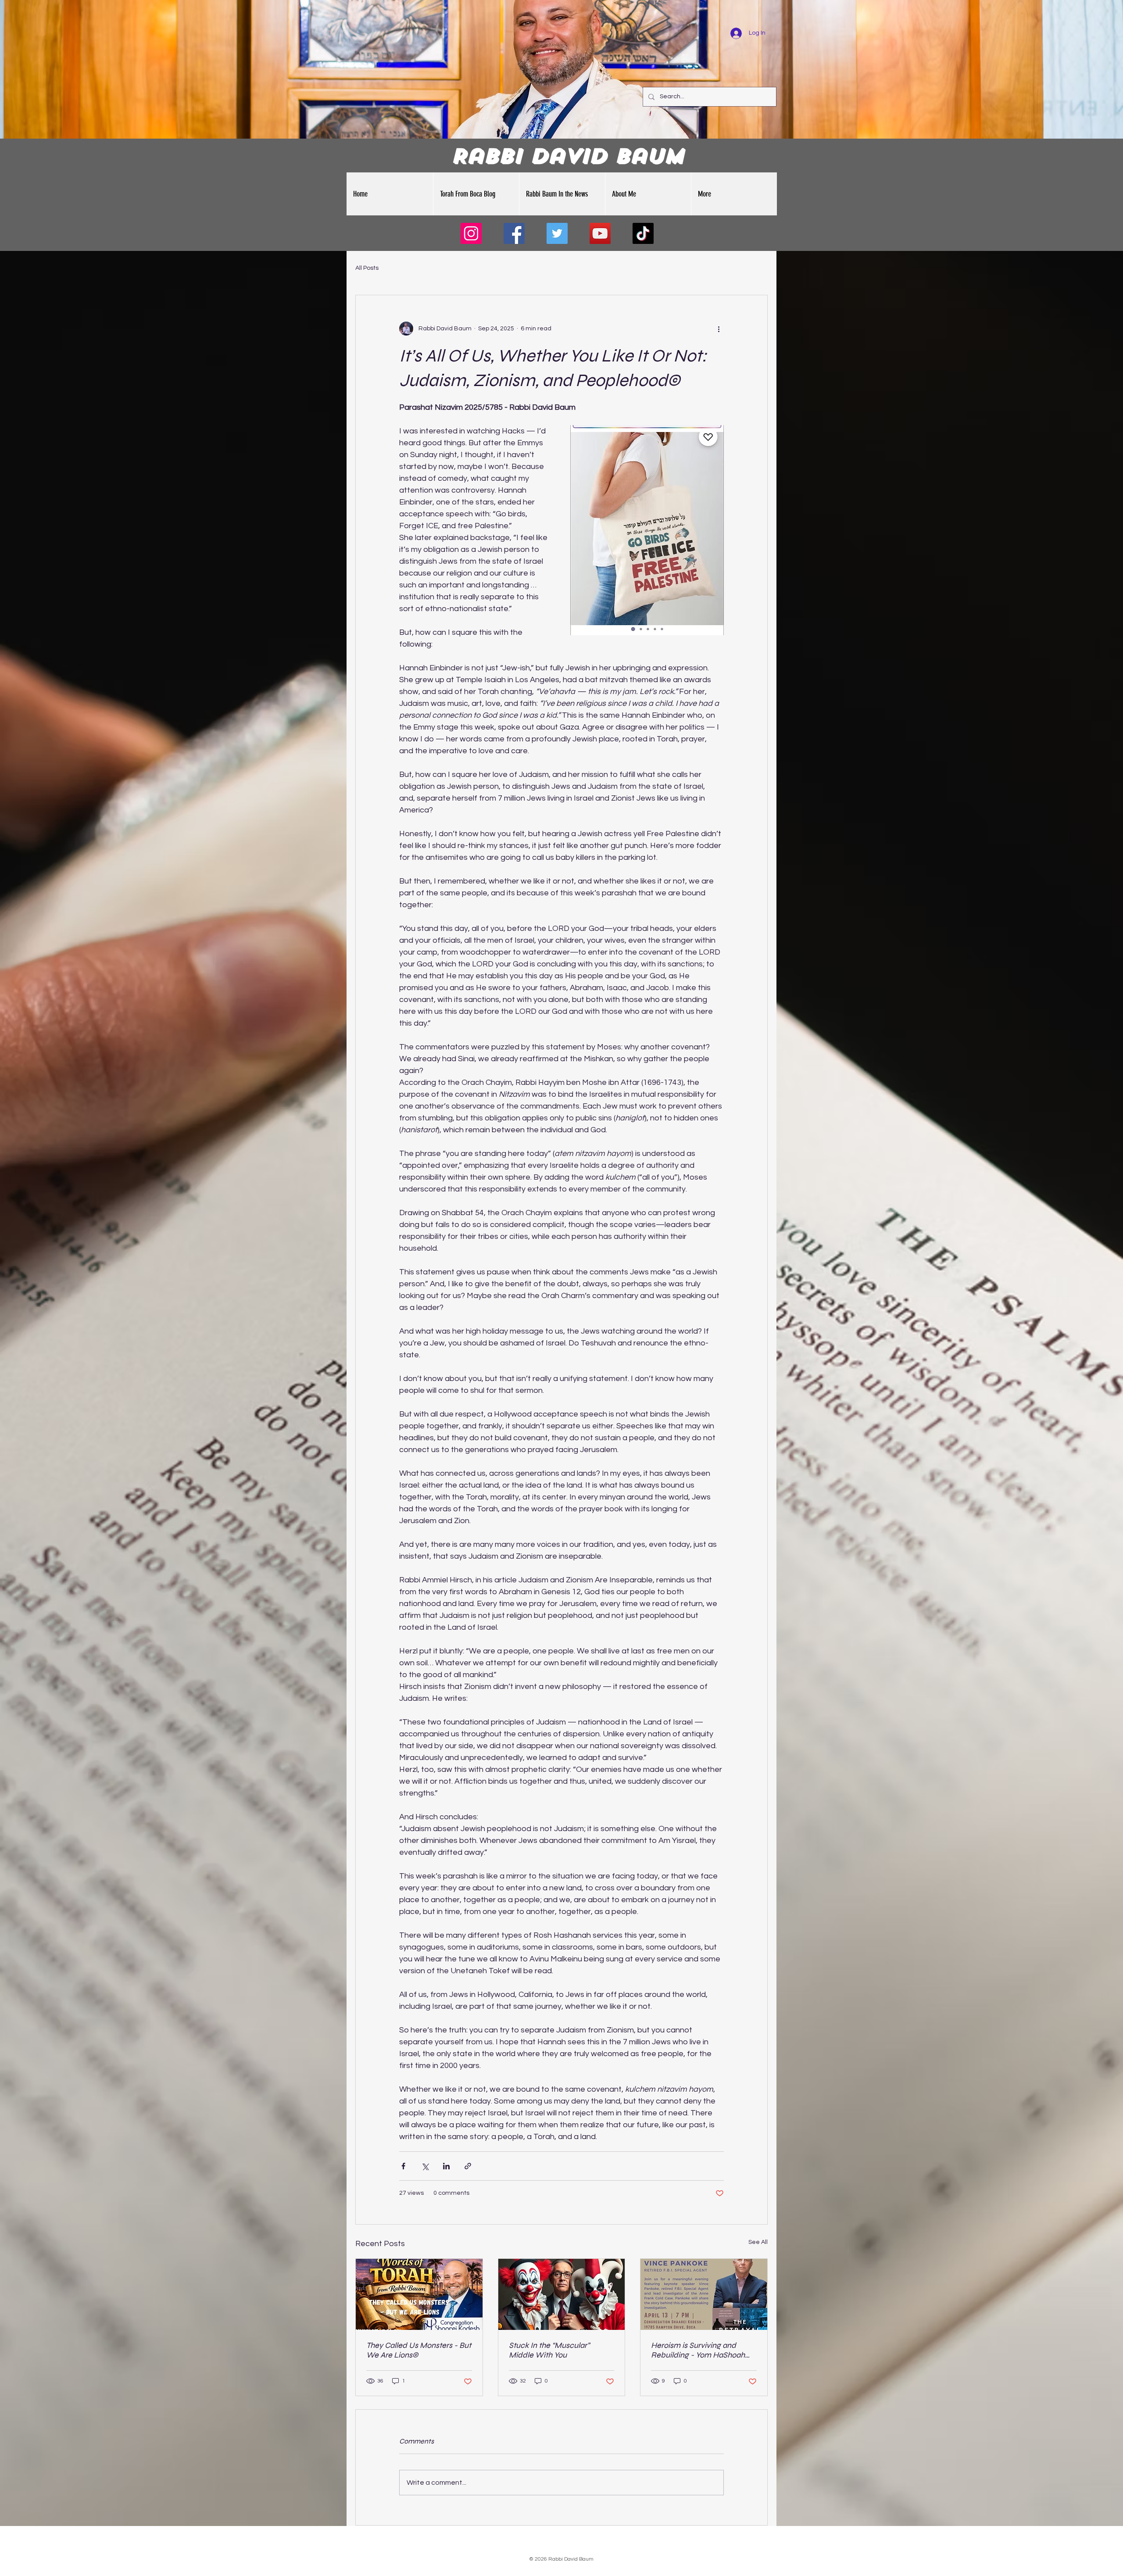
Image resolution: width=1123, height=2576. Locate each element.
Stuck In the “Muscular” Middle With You (549, 2350)
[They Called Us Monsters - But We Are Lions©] (419, 2294)
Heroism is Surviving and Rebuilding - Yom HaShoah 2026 (698, 2350)
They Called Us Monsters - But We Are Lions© (419, 2350)
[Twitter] (557, 233)
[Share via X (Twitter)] (425, 2166)
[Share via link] (468, 2166)
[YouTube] (600, 233)
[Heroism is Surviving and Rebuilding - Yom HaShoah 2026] (704, 2294)
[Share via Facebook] (403, 2166)
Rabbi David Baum (567, 156)
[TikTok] (643, 233)
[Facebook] (514, 233)
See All (758, 2242)
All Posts (367, 268)
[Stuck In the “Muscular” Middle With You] (562, 2294)
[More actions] (719, 329)
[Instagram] (471, 233)
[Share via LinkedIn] (446, 2166)
